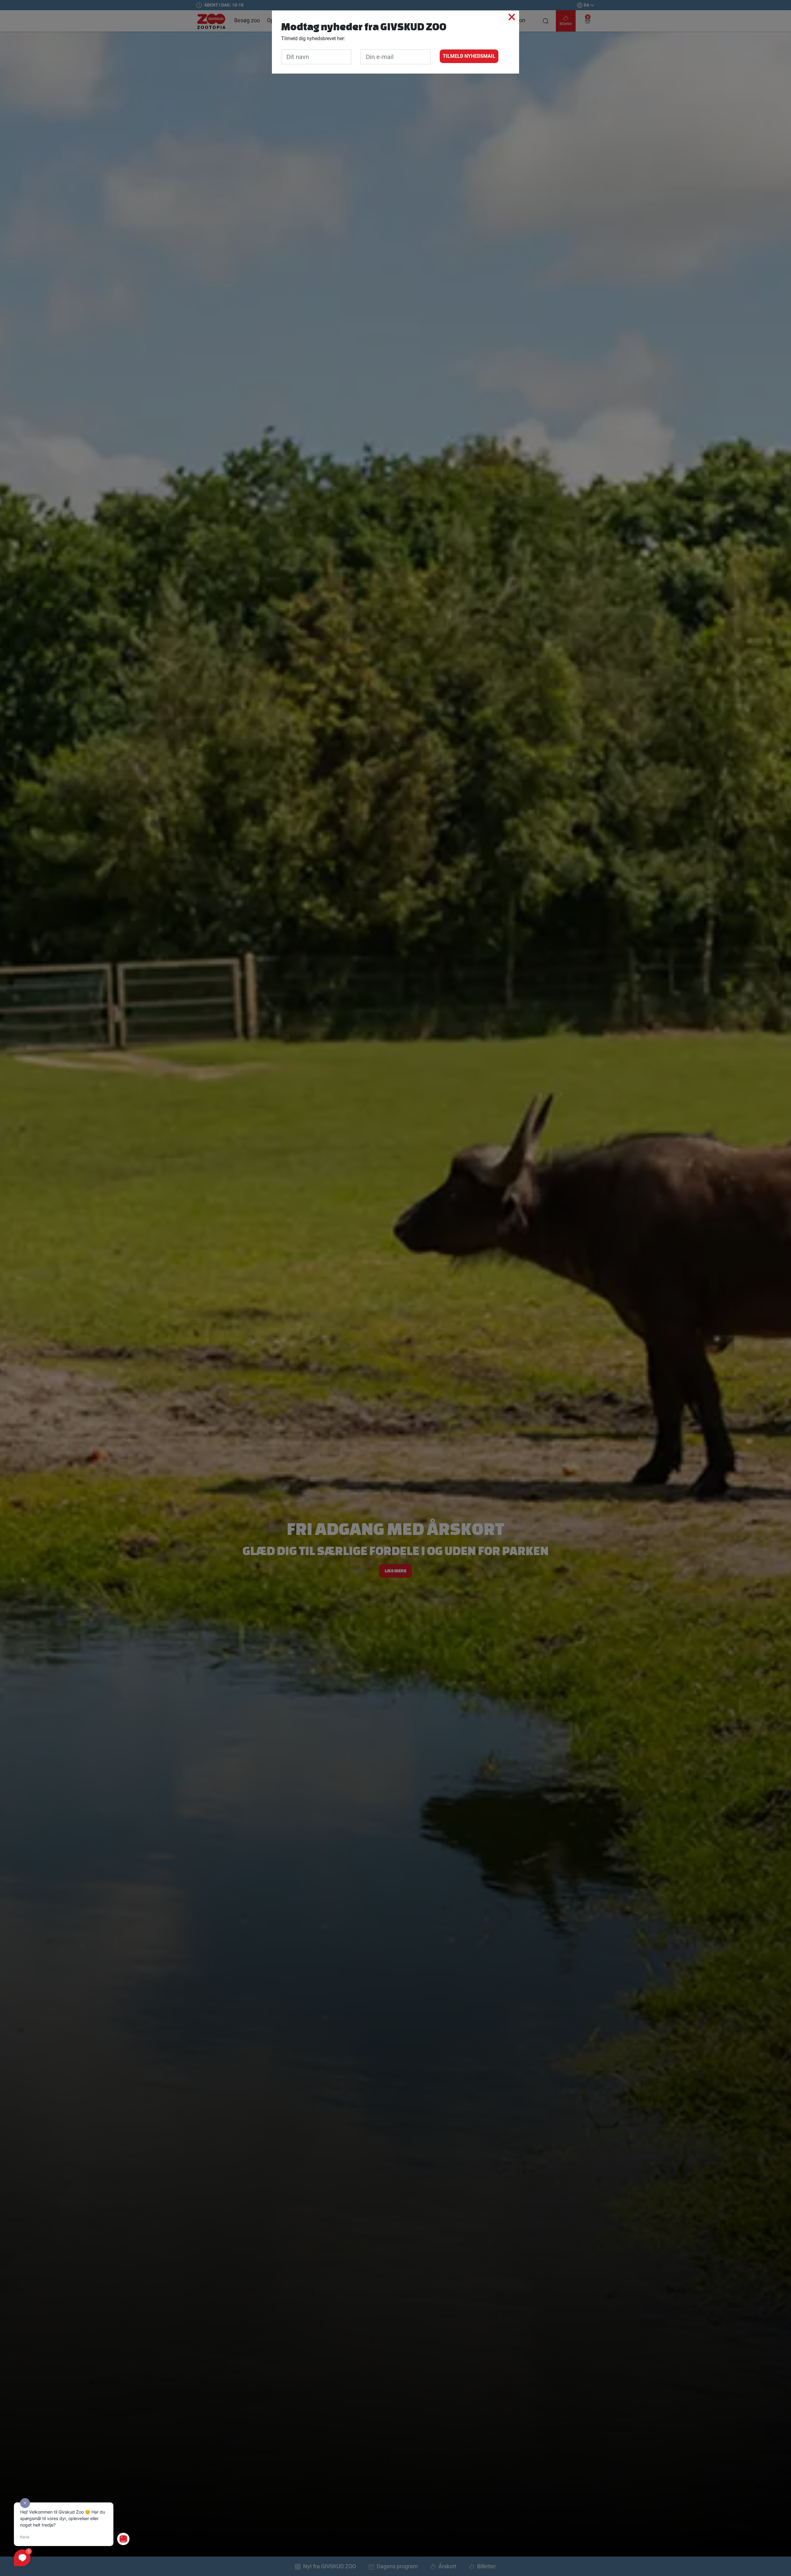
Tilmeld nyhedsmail (469, 56)
